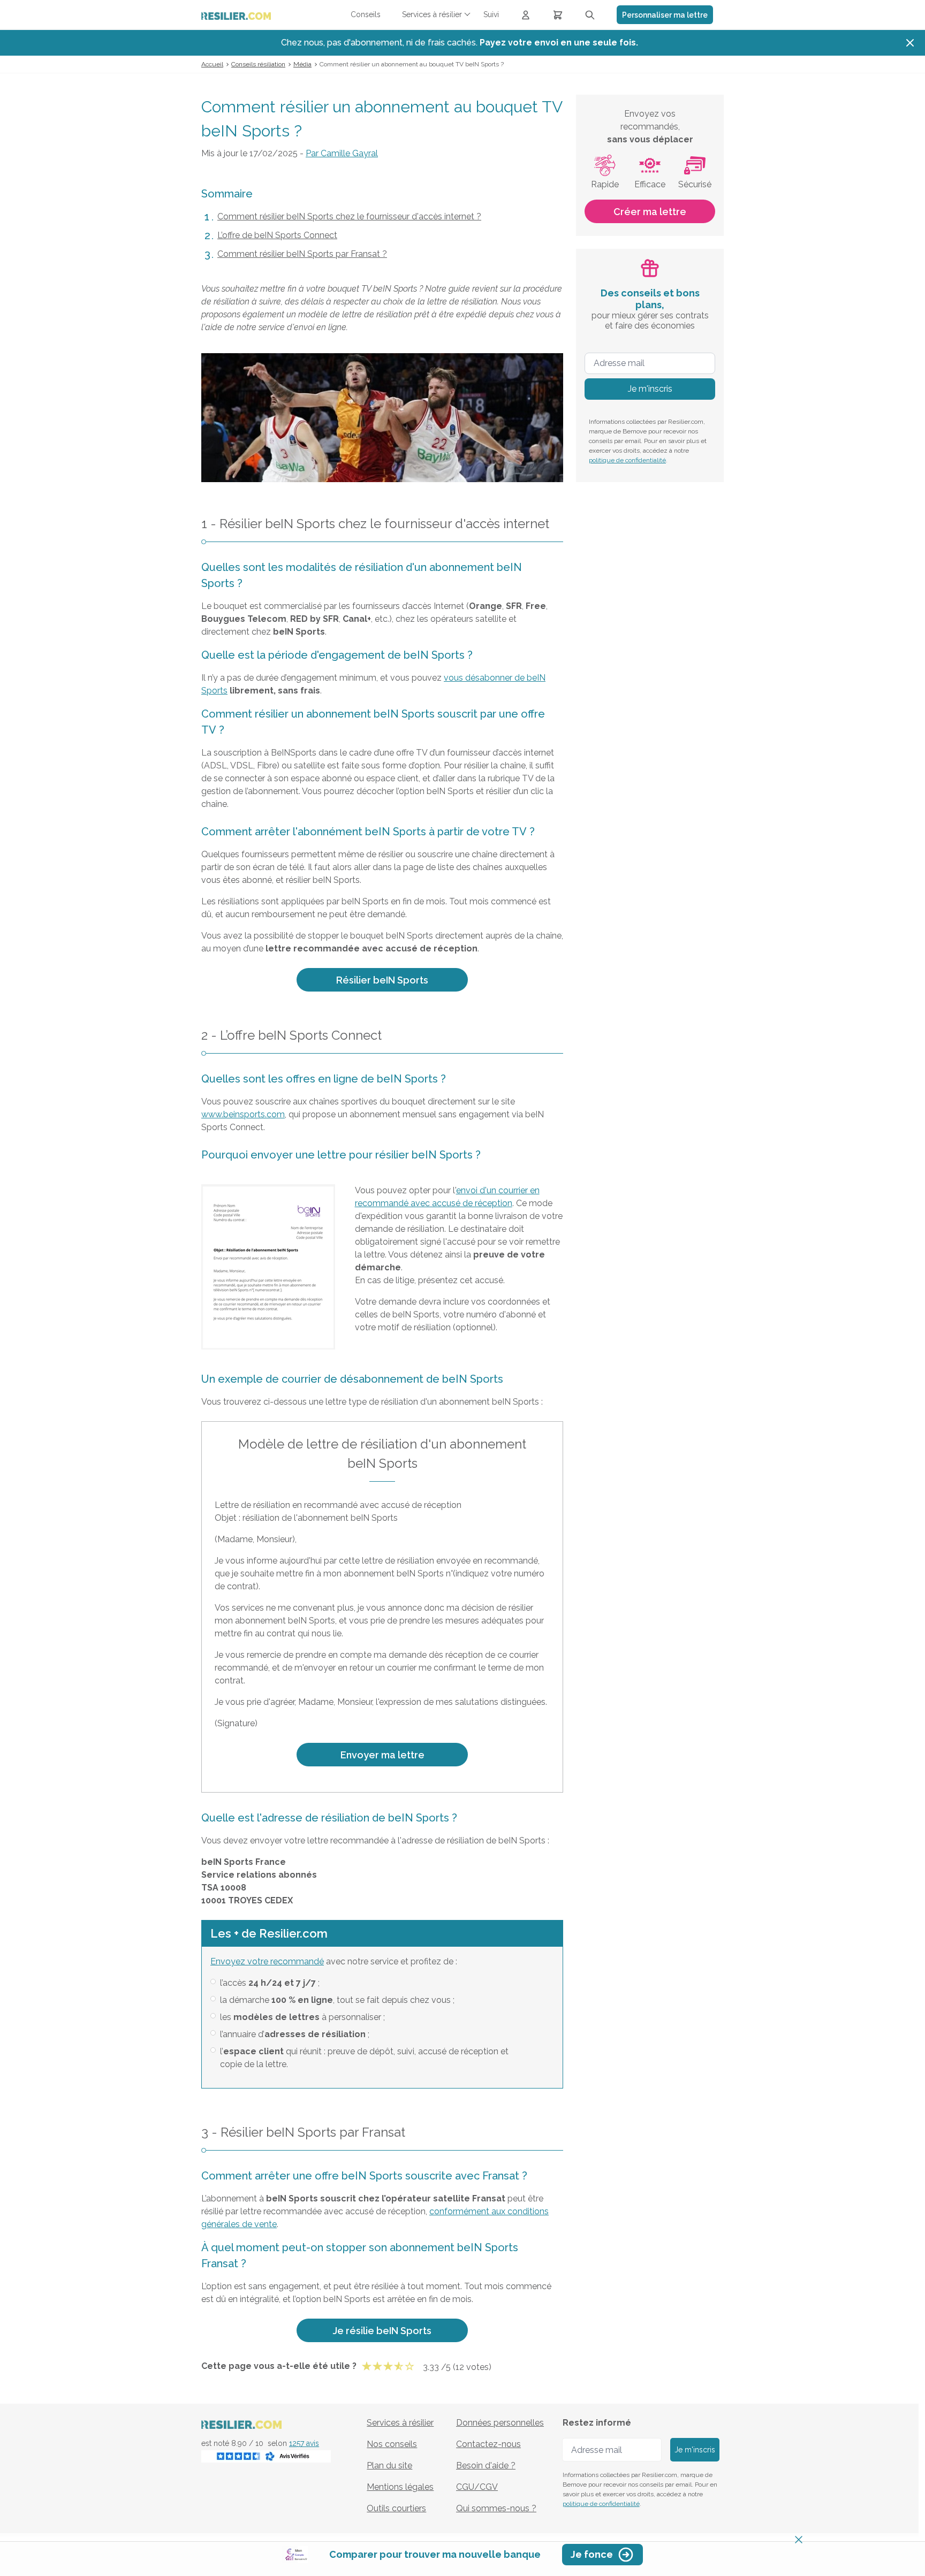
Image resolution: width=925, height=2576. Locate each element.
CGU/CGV (477, 2487)
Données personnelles (500, 2423)
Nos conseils (392, 2444)
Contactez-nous (488, 2444)
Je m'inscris (650, 389)
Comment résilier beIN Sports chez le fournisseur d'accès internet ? (349, 216)
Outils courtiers (396, 2508)
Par (342, 153)
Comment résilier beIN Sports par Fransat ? (302, 254)
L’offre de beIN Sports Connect (277, 235)
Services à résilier (400, 2423)
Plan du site (389, 2466)
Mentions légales (400, 2487)
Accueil (212, 64)
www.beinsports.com (243, 1114)
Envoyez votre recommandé (267, 1961)
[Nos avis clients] (266, 2455)
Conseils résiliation (258, 64)
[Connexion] (526, 15)
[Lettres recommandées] (558, 15)
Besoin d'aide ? (486, 2466)
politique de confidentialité (627, 460)
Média (302, 64)
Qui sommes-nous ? (496, 2508)
